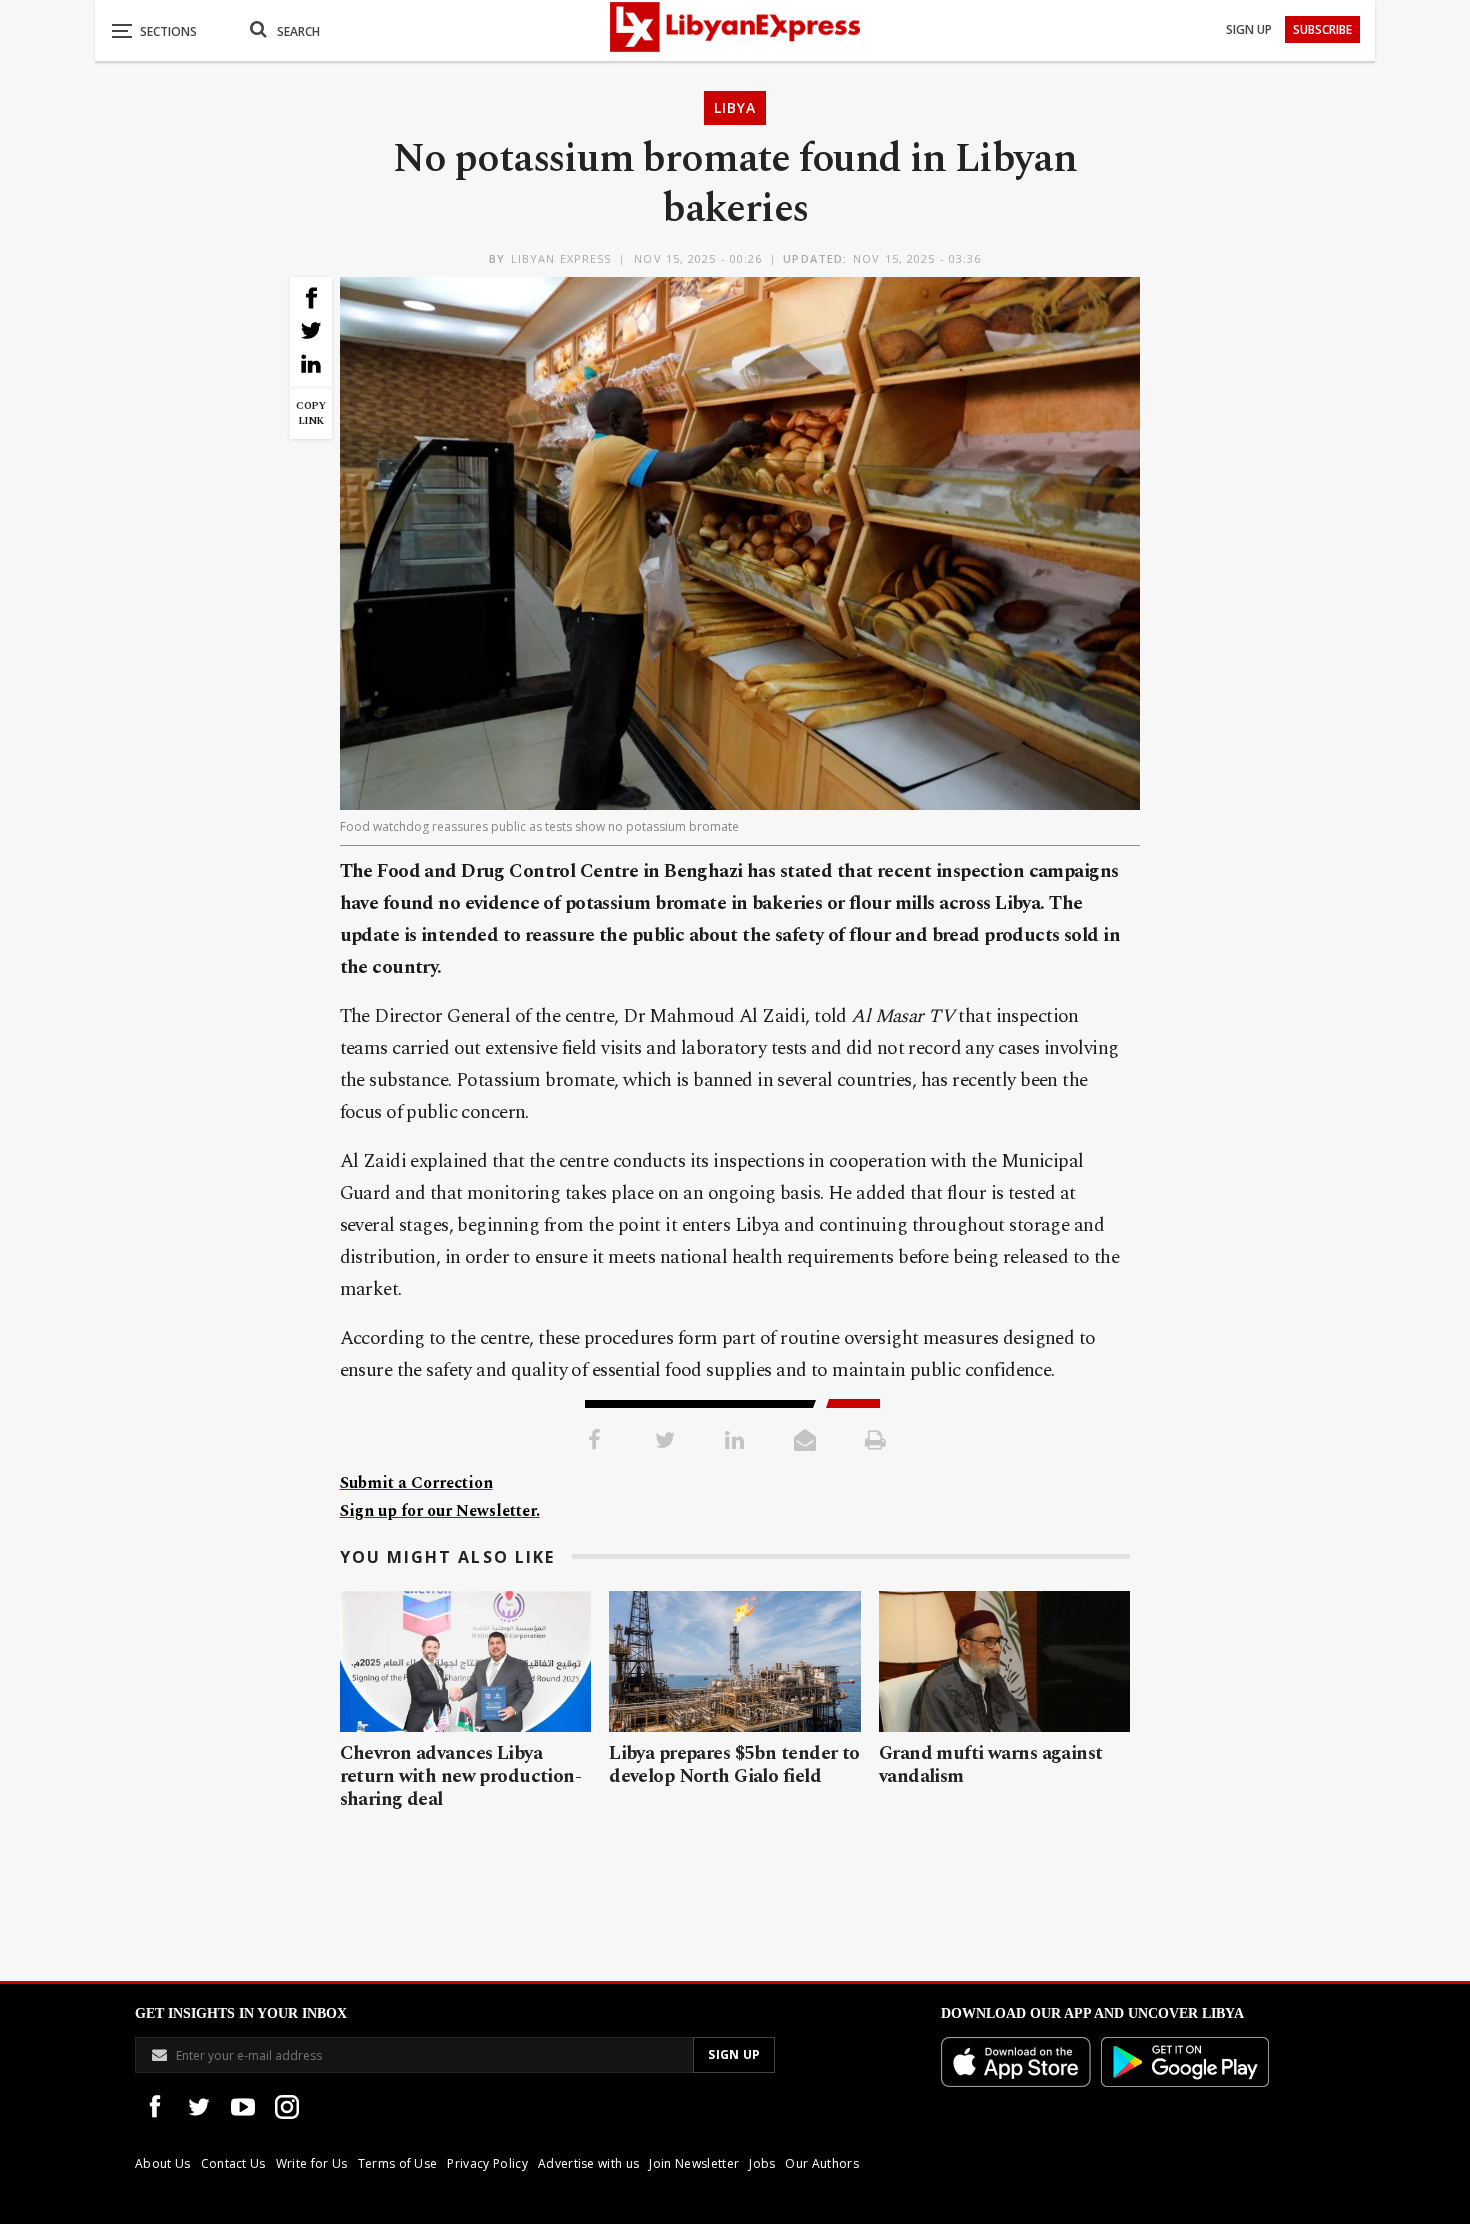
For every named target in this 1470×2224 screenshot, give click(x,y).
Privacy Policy (487, 2163)
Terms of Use (398, 2163)
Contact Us (233, 2163)
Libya (735, 107)
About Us (163, 2163)
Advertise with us (588, 2163)
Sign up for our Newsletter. (440, 1511)
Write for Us (312, 2163)
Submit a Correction (416, 1483)
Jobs (762, 2163)
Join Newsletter (694, 2163)
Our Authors (822, 2163)
